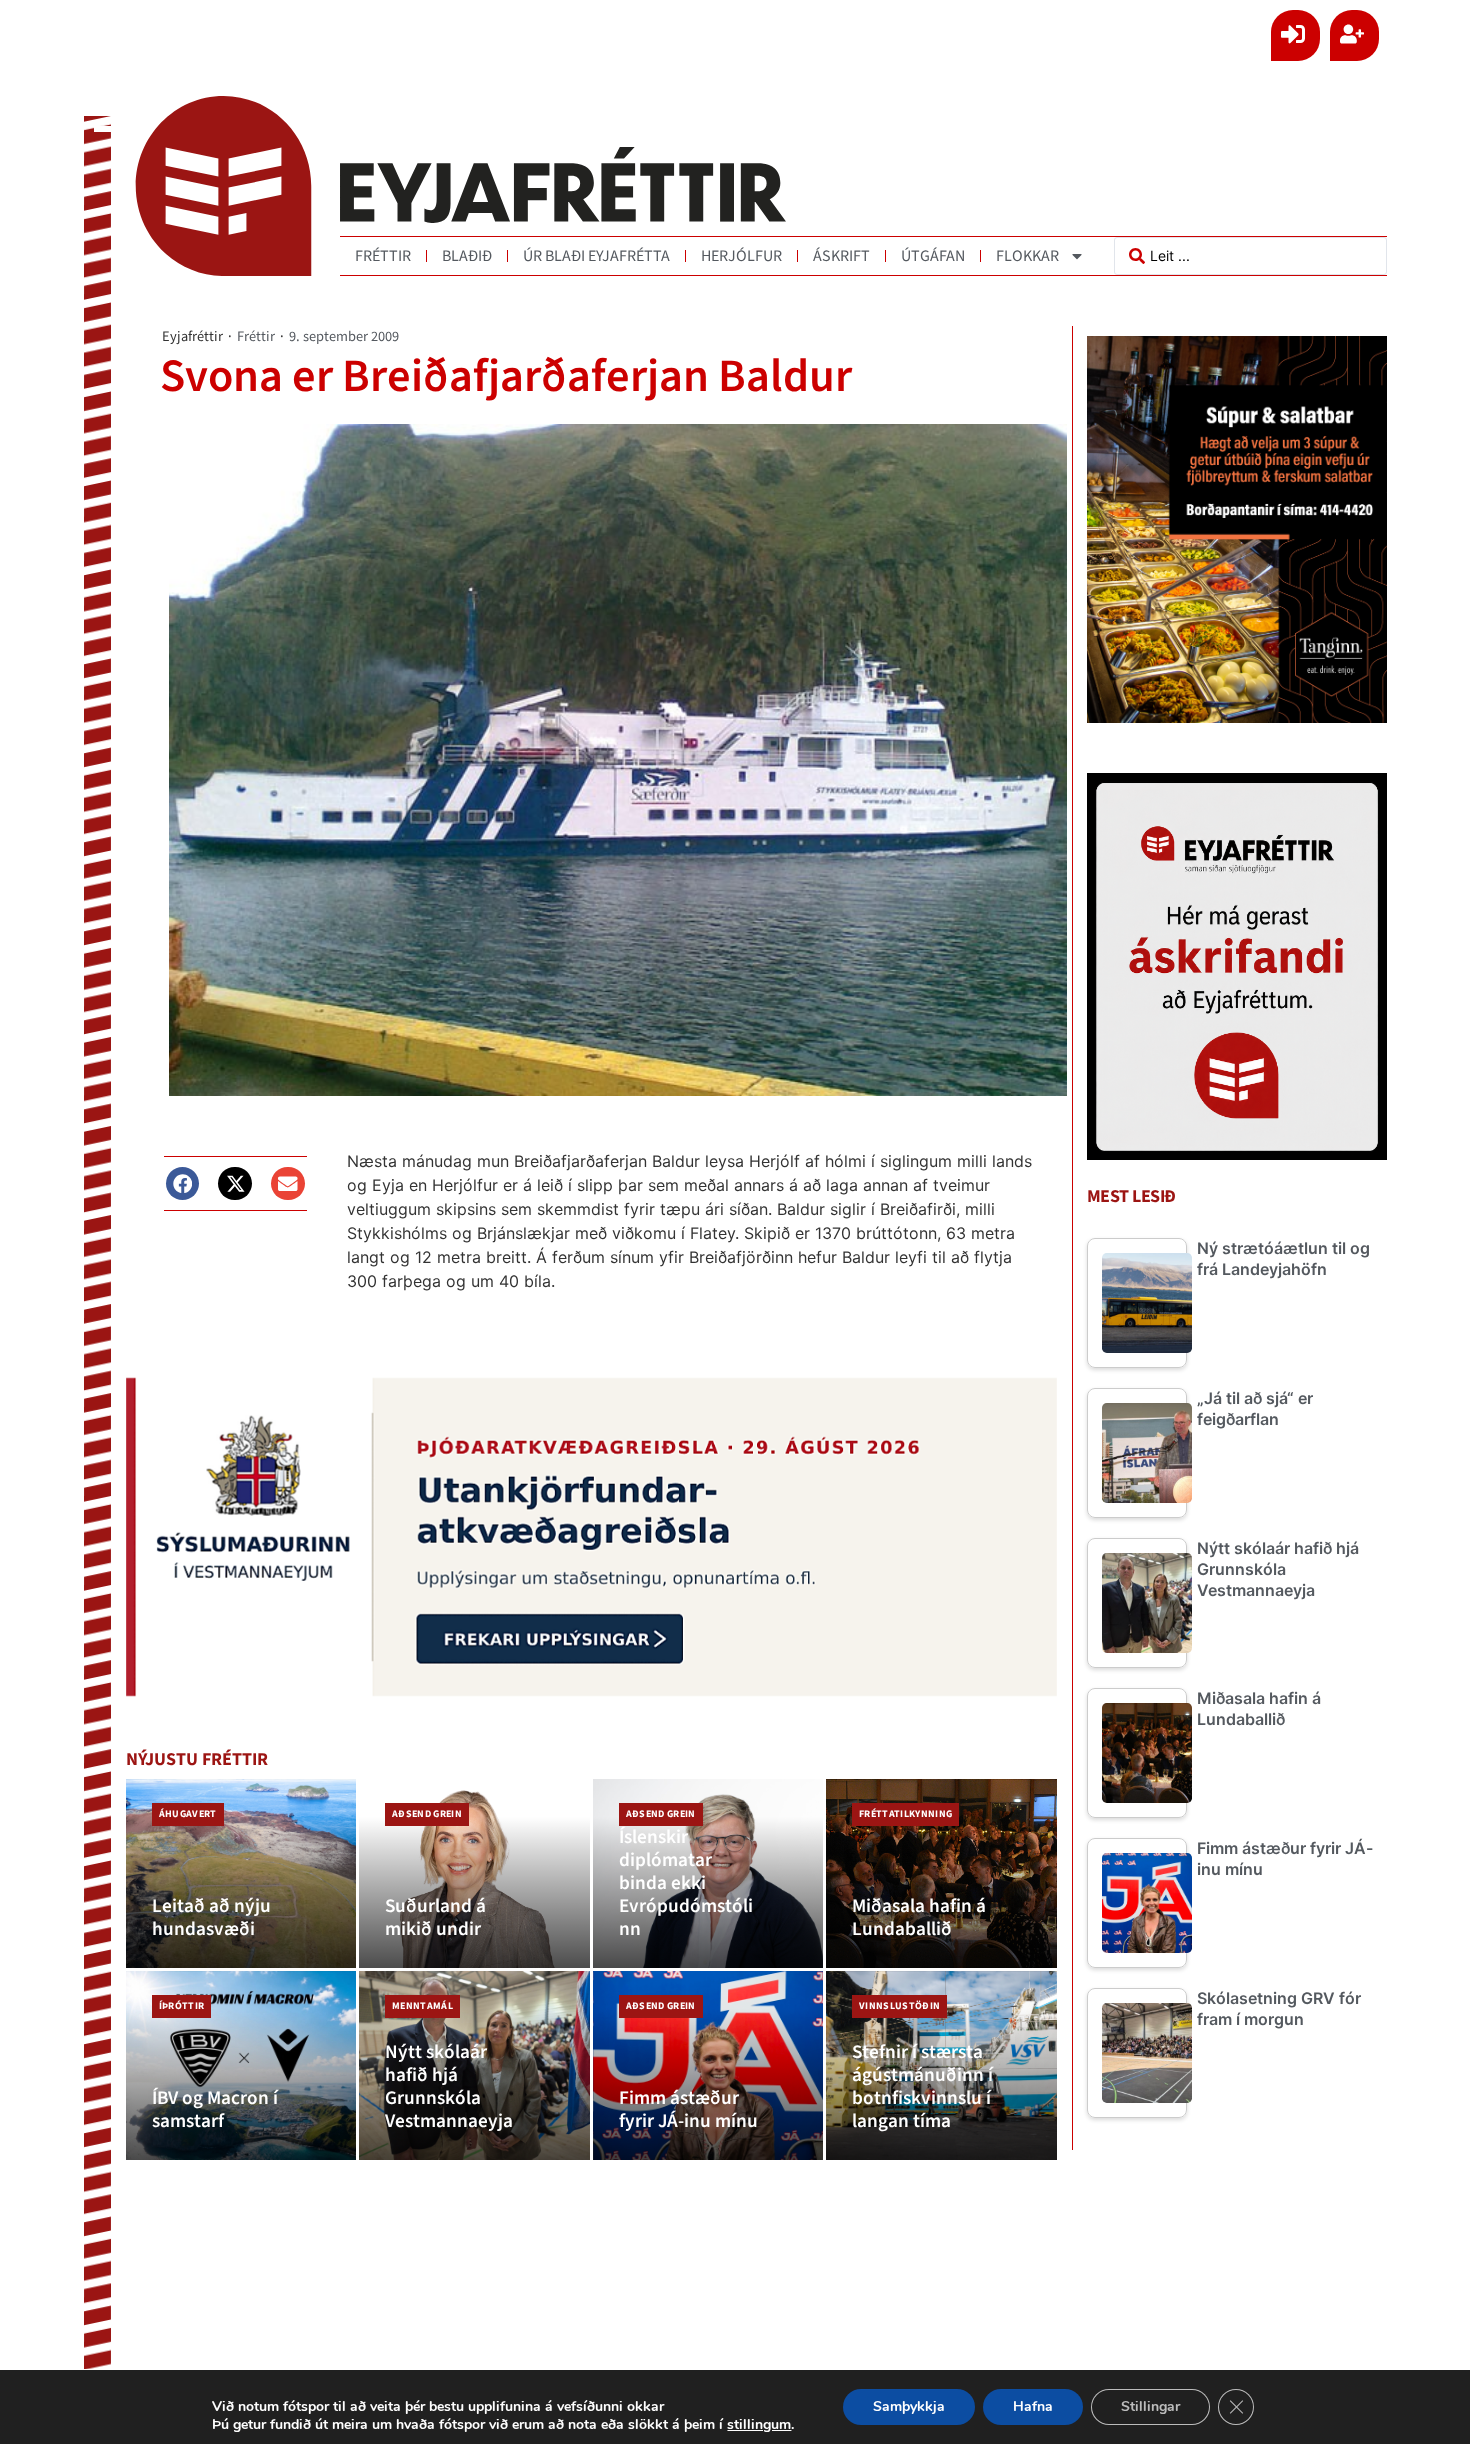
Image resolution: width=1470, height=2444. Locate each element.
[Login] (1295, 35)
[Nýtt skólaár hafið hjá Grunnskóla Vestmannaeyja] (474, 2065)
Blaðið (467, 256)
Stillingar (1150, 2406)
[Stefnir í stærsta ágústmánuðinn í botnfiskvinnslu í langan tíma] (941, 2065)
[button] (183, 1184)
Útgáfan (933, 256)
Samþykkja (909, 2406)
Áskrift (841, 256)
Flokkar (1027, 256)
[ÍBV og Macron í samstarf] (241, 2065)
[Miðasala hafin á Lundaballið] (941, 1873)
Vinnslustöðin (899, 2006)
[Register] (1354, 35)
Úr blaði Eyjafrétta (596, 256)
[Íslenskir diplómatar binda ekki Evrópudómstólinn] (708, 1873)
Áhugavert (188, 1814)
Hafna (1033, 2406)
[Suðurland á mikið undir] (474, 1873)
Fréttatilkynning (905, 1814)
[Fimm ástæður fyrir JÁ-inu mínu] (708, 2065)
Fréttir (383, 256)
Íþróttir (182, 2006)
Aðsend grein (427, 1814)
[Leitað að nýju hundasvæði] (241, 1873)
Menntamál (422, 2006)
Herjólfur (741, 256)
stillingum (759, 2425)
